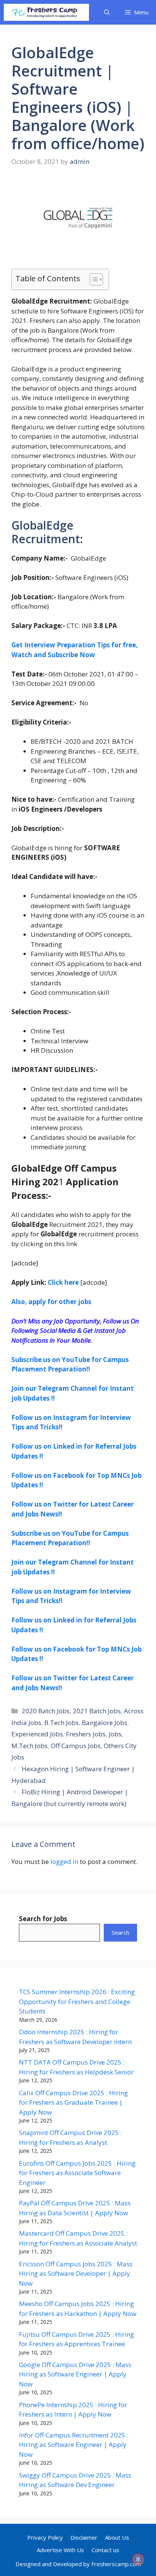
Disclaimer (84, 2537)
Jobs (115, 1734)
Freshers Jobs (86, 1734)
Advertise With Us (60, 2550)
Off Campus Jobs (76, 1746)
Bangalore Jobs (105, 1723)
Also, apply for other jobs (51, 1302)
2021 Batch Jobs (97, 1711)
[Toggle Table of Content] (93, 279)
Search (120, 1932)
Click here (63, 1282)
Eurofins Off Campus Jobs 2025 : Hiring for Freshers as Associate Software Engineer (77, 2173)
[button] (107, 12)
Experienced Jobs (37, 1734)
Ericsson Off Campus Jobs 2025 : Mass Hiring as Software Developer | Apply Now (76, 2274)
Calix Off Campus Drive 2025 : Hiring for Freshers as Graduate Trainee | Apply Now (73, 2102)
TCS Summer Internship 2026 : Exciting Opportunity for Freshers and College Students (77, 2001)
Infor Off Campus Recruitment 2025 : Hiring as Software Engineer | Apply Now (74, 2445)
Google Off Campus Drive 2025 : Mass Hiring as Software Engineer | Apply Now (75, 2374)
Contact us (105, 2550)
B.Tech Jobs (62, 1723)
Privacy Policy (45, 2537)
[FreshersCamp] (46, 12)
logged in (64, 1861)
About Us (117, 2537)
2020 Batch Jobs (46, 1711)
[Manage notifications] (138, 2559)
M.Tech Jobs (30, 1746)
